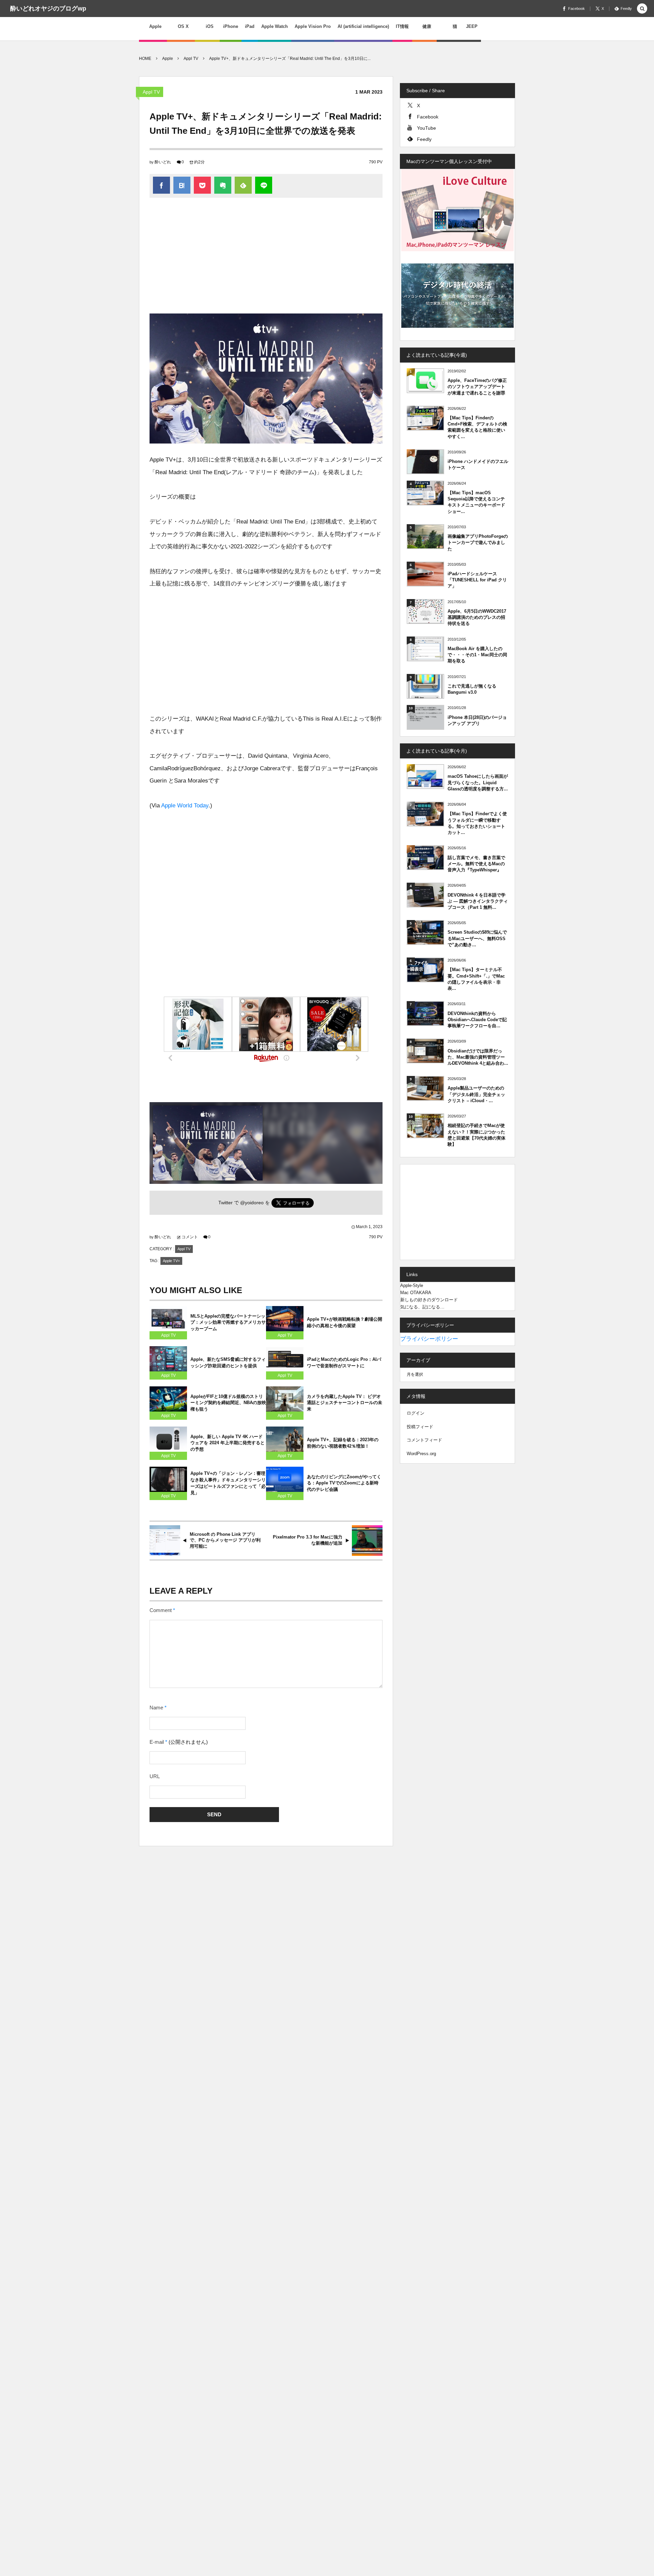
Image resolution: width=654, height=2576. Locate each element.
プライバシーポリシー (429, 1339)
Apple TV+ (171, 1261)
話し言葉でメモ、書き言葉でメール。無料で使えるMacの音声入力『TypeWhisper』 (476, 864)
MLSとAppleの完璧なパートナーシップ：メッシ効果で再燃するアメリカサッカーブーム (228, 1323)
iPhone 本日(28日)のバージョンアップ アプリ (477, 720)
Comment (161, 1610)
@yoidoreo (252, 1203)
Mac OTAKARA (416, 1293)
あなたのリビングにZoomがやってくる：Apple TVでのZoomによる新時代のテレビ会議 (344, 1483)
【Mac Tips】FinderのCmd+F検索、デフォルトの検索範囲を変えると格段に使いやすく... (477, 427)
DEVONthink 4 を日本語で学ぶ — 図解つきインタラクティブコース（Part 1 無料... (478, 901)
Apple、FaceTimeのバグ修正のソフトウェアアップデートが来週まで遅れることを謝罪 (477, 387)
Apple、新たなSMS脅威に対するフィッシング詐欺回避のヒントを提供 (228, 1363)
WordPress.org (421, 1454)
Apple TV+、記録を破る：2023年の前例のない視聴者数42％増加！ (343, 1443)
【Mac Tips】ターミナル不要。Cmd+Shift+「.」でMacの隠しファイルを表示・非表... (476, 979)
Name (156, 1708)
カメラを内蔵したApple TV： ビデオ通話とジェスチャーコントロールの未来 (345, 1403)
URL (155, 1776)
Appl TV (151, 92)
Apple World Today (185, 806)
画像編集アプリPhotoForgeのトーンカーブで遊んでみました (478, 542)
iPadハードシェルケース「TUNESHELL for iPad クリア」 (477, 580)
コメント (190, 1237)
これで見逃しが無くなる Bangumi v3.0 (472, 689)
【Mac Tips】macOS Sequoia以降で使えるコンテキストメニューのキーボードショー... (476, 502)
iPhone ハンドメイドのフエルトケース (478, 464)
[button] (642, 9)
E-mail (157, 1742)
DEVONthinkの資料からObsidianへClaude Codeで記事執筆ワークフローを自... (477, 1020)
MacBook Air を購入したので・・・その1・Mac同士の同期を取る (477, 655)
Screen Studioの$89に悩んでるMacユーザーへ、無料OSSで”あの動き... (477, 938)
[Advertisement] (266, 259)
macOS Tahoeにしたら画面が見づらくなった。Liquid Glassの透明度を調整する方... (478, 782)
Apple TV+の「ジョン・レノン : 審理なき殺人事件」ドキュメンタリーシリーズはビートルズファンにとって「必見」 (228, 1483)
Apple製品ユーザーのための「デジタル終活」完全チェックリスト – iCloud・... (476, 1094)
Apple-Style (412, 1285)
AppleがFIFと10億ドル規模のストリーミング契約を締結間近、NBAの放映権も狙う (228, 1403)
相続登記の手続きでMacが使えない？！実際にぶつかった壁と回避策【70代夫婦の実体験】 (477, 1135)
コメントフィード (424, 1440)
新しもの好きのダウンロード (429, 1300)
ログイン (416, 1413)
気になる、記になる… (422, 1307)
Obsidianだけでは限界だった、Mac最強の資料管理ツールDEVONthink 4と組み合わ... (478, 1057)
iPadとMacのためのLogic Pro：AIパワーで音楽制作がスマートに (344, 1363)
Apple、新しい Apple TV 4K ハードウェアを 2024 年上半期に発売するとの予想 (228, 1443)
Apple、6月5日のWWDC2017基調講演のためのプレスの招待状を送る (477, 617)
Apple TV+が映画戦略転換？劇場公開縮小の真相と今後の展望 (345, 1322)
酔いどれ (163, 162)
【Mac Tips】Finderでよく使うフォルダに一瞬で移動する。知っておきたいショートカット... (477, 823)
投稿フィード (420, 1427)
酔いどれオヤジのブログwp (48, 9)
